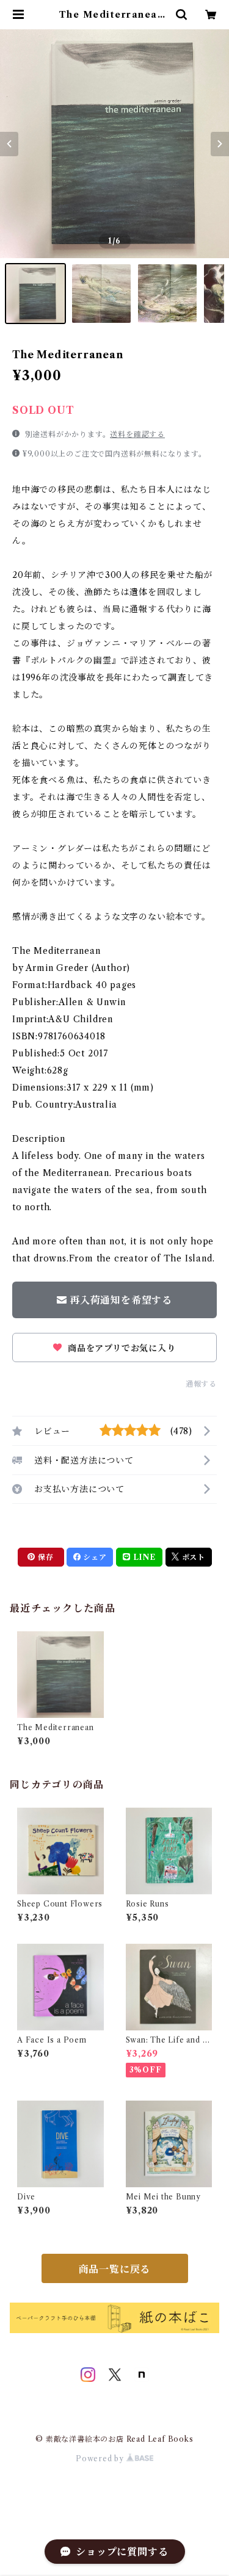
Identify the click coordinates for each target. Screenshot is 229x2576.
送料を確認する (137, 434)
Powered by (101, 2459)
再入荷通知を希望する (121, 1300)
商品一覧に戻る (115, 2269)
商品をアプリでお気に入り (120, 1348)
